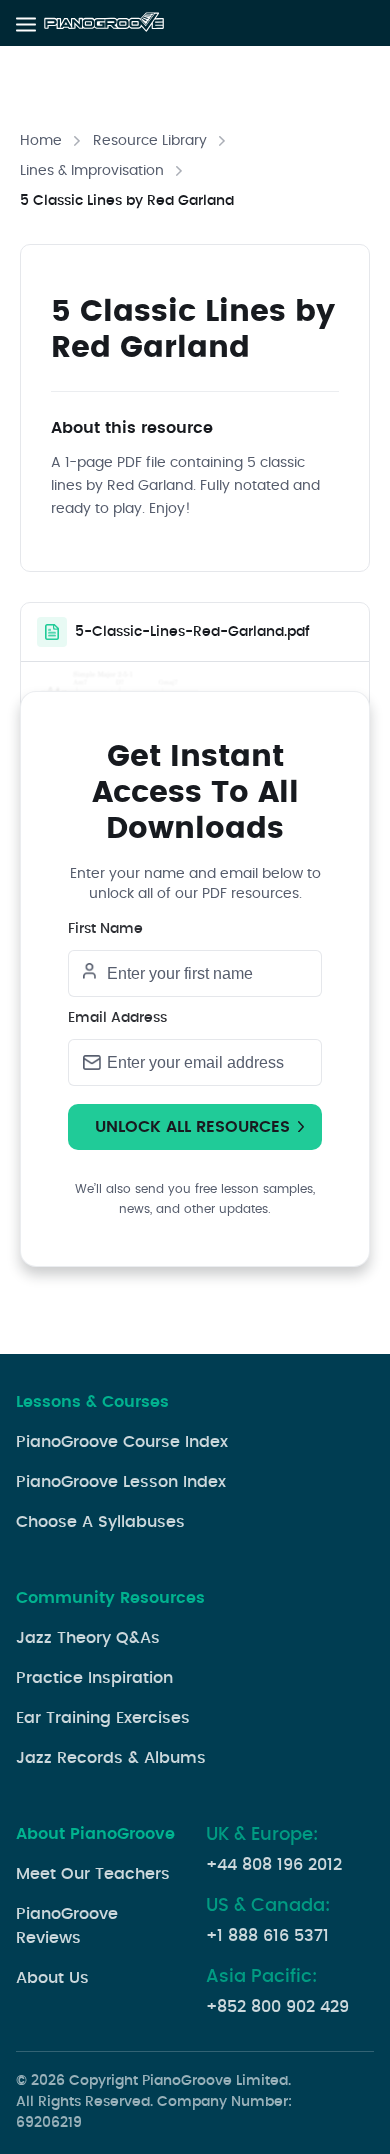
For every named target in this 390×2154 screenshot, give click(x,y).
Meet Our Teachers (93, 1874)
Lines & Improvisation (92, 171)
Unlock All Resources (192, 1127)
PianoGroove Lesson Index (121, 1482)
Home (41, 141)
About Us (52, 1978)
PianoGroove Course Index (122, 1442)
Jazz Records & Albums (111, 1758)
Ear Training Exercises (103, 1718)
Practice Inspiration (94, 1678)
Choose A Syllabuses (100, 1522)
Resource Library (150, 141)
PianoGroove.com (106, 23)
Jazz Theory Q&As (88, 1638)
